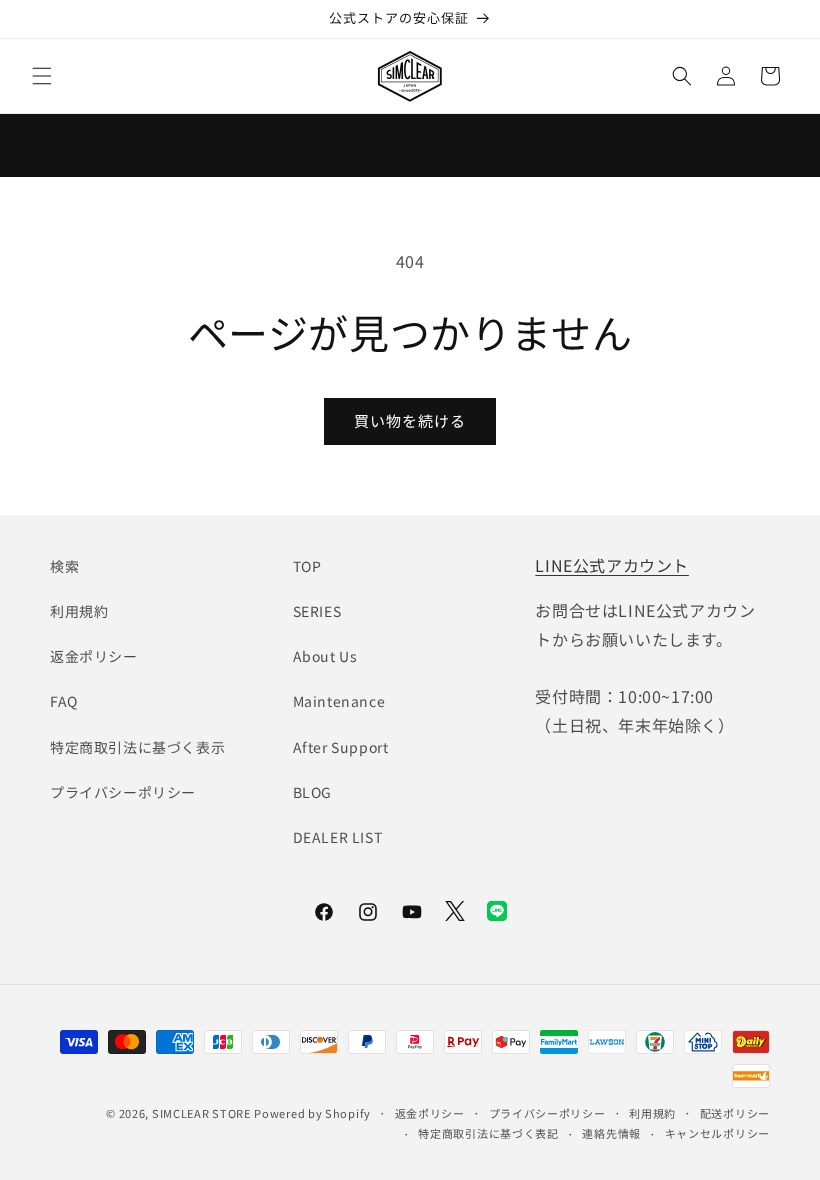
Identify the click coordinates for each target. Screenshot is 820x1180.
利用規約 (79, 611)
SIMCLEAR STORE (201, 1113)
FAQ (64, 701)
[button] (42, 76)
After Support (341, 747)
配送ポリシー (735, 1113)
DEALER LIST (338, 837)
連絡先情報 (611, 1133)
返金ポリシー (94, 656)
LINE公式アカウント (612, 565)
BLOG (312, 792)
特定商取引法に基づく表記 (488, 1133)
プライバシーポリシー (123, 792)
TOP (307, 566)
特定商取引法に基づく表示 (137, 747)
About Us (325, 656)
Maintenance (339, 701)
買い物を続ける (410, 420)
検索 (64, 566)
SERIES (317, 611)
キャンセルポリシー (717, 1133)
